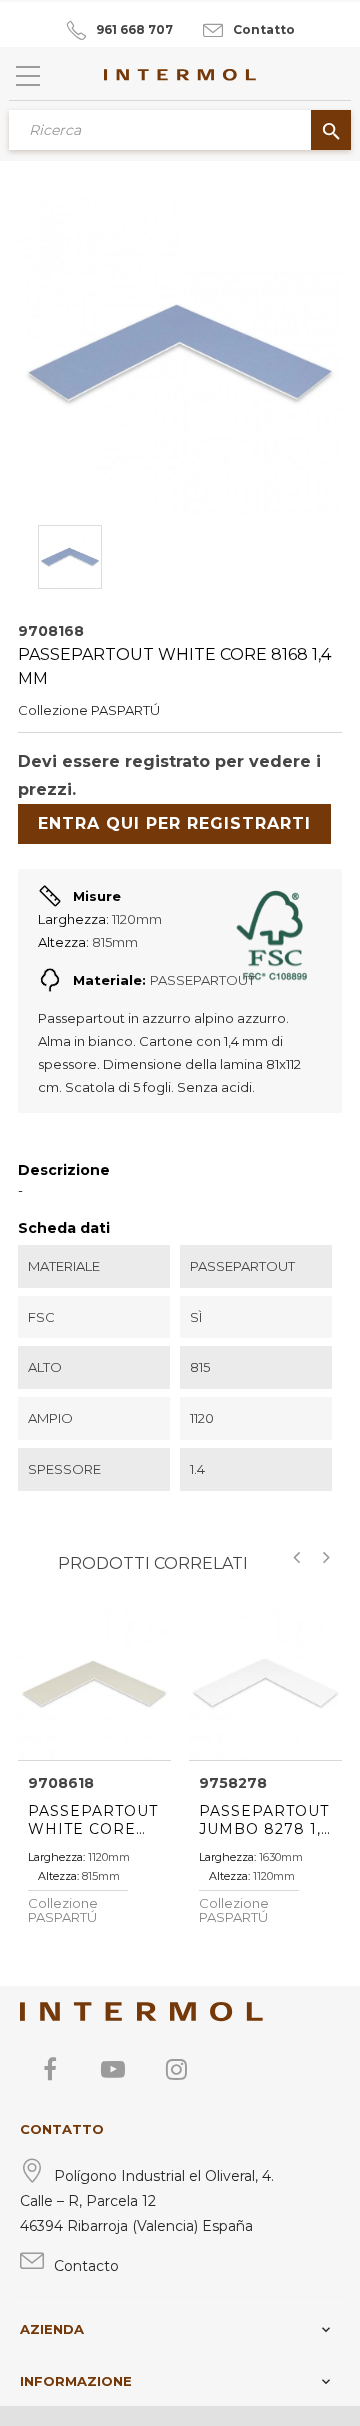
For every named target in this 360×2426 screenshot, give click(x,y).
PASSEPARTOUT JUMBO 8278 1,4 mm (265, 1820)
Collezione (53, 710)
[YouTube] (113, 2069)
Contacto (86, 2266)
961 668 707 (134, 29)
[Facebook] (50, 2069)
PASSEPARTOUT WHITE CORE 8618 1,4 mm (93, 1820)
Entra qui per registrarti (174, 823)
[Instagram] (176, 2069)
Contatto (264, 29)
